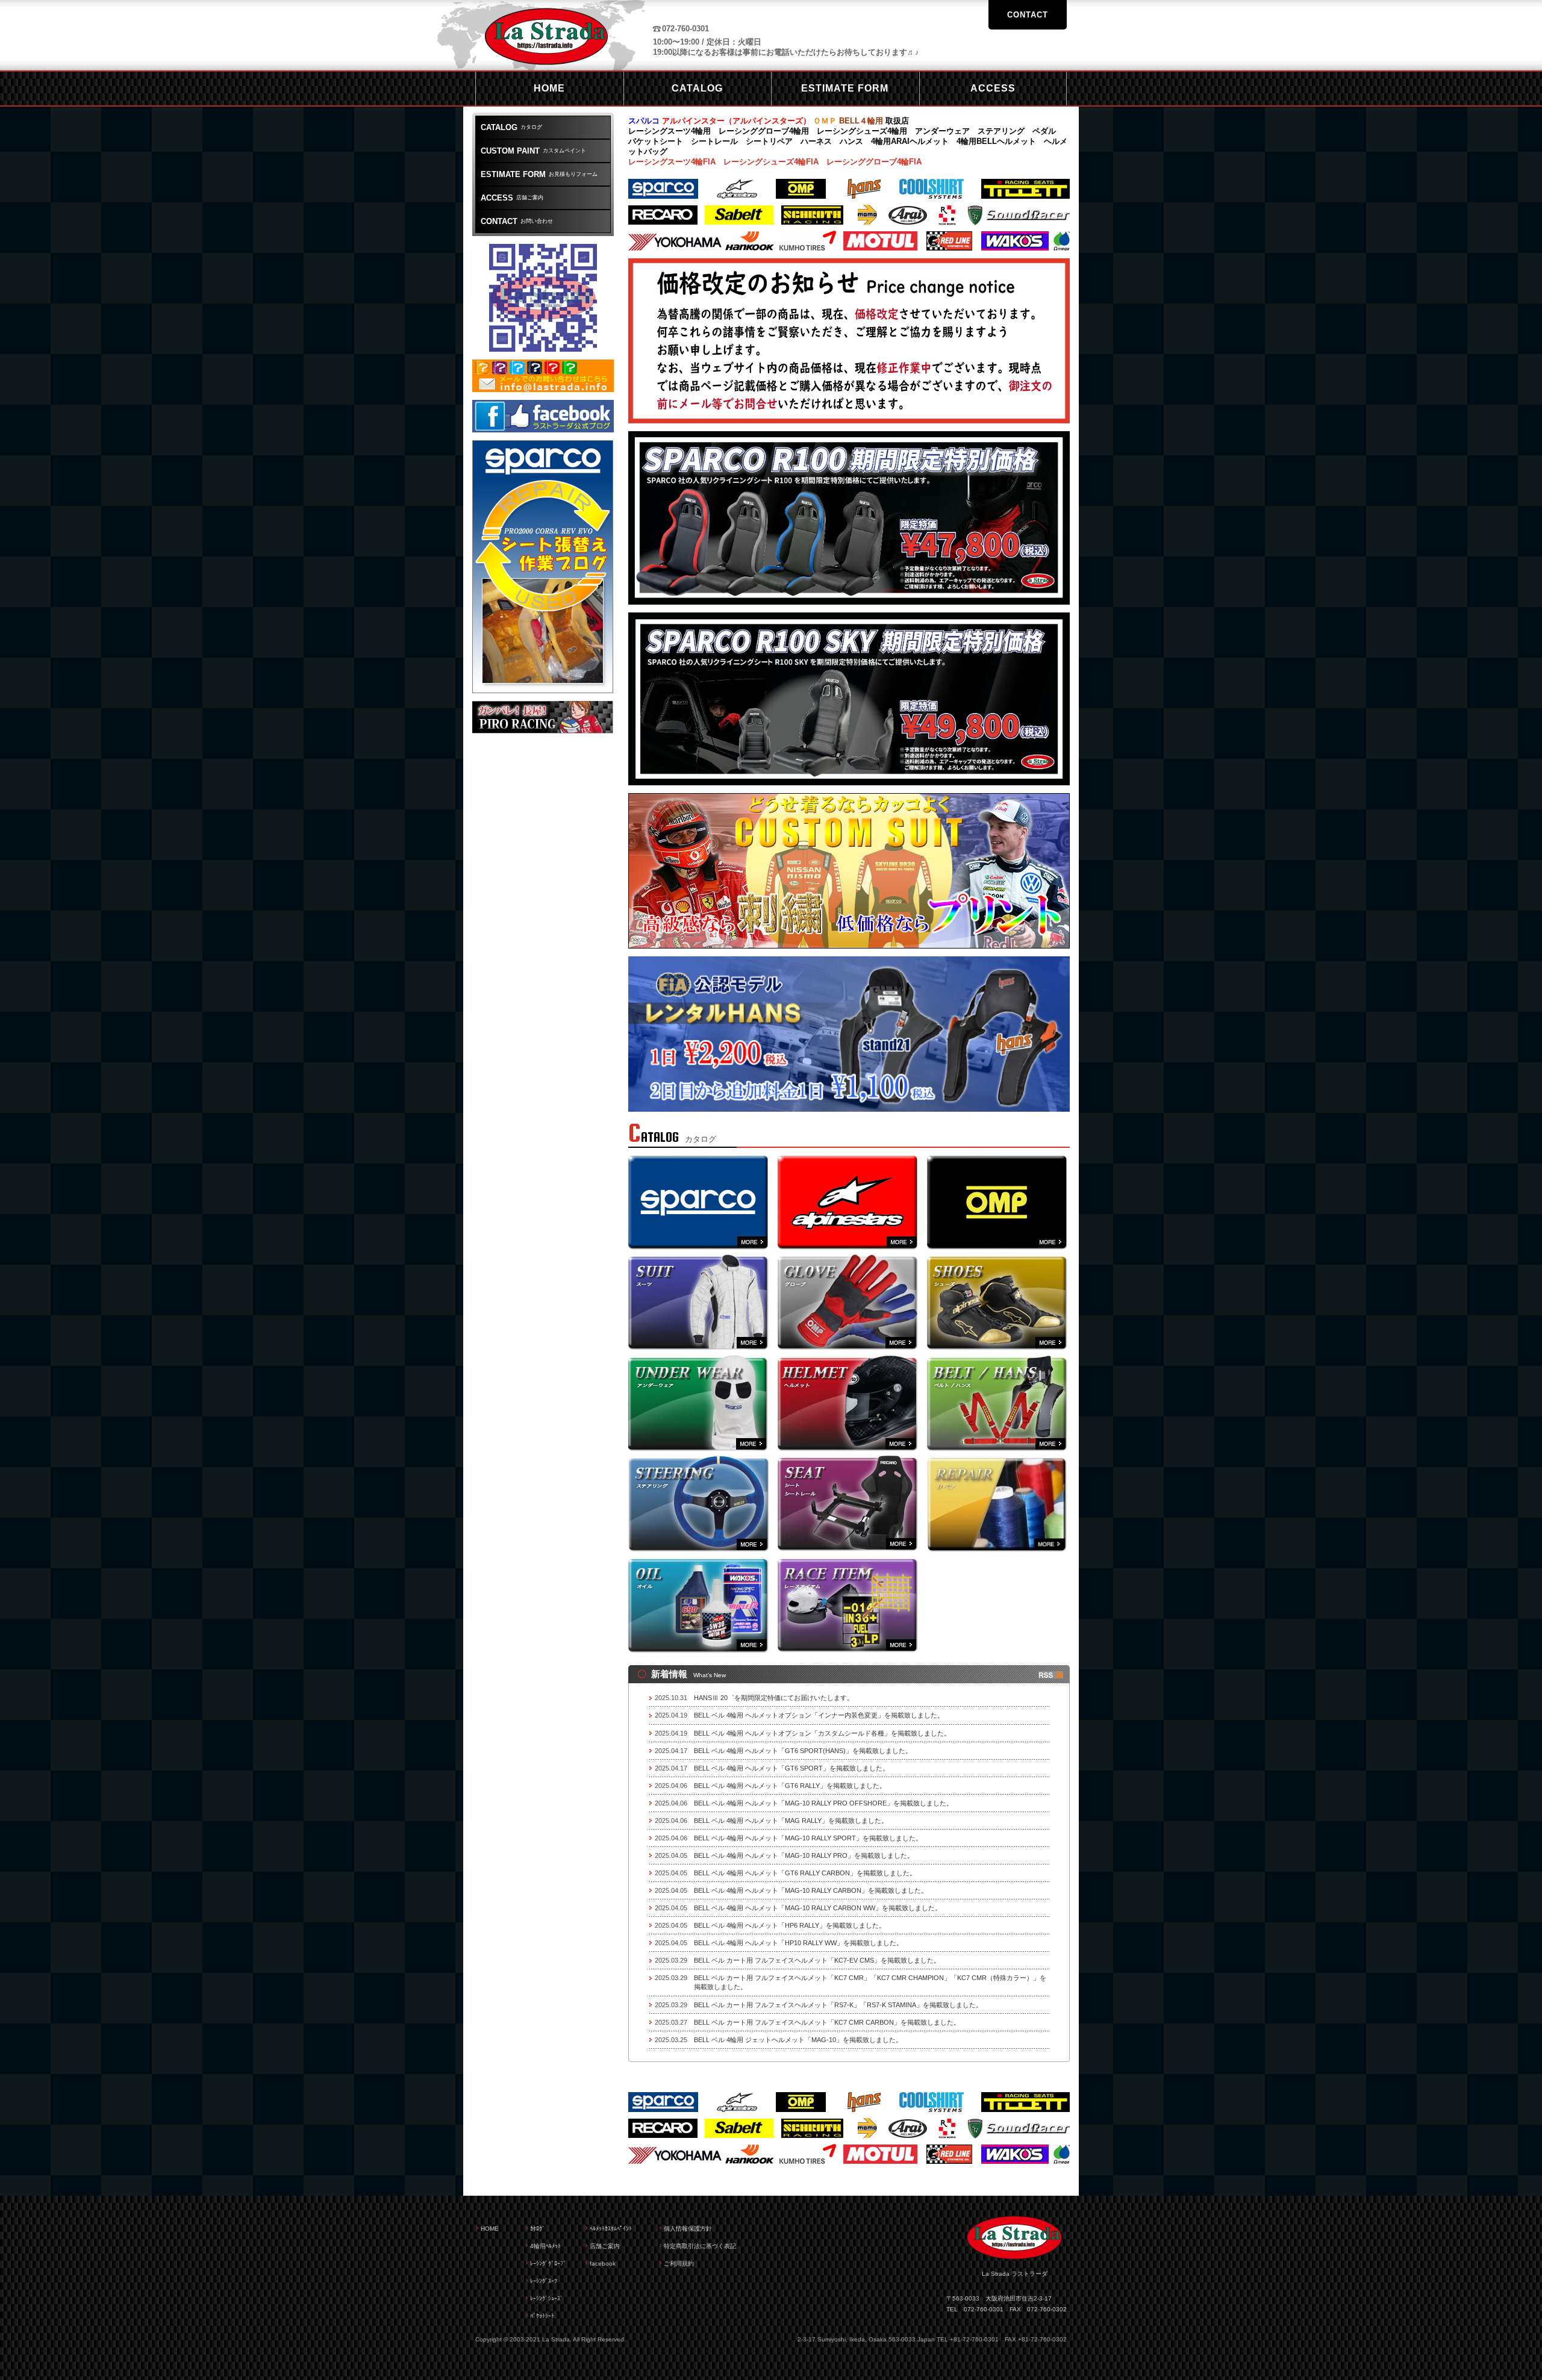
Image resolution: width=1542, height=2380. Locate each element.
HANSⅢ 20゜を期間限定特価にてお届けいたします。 (774, 1698)
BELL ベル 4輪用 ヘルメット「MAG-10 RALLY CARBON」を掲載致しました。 (811, 1890)
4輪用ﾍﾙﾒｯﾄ (545, 2246)
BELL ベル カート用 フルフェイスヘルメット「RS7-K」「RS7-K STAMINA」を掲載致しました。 (838, 2005)
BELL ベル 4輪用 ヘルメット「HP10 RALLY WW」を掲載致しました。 (798, 1943)
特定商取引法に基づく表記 (700, 2246)
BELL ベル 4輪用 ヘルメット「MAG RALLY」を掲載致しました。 (791, 1821)
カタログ (511, 127)
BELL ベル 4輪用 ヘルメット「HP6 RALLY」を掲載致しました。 (790, 1925)
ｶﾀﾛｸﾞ (538, 2229)
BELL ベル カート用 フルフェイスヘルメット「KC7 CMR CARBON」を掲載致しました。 (827, 2022)
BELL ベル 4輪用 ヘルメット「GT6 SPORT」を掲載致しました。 (791, 1768)
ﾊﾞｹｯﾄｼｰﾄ (542, 2316)
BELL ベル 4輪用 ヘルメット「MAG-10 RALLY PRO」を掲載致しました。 (804, 1855)
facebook (603, 2263)
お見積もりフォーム (539, 174)
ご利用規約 (679, 2263)
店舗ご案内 (512, 198)
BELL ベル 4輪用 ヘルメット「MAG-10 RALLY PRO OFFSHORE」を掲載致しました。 (823, 1803)
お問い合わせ (517, 221)
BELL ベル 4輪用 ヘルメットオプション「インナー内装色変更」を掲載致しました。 (819, 1715)
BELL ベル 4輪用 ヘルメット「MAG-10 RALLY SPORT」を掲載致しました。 (808, 1838)
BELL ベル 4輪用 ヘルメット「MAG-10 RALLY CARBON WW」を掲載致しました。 (818, 1908)
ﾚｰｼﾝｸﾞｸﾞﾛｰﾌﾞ (548, 2263)
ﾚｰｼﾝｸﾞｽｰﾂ (544, 2281)
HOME (490, 2229)
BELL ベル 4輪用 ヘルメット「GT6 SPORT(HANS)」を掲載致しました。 (803, 1751)
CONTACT (1028, 15)
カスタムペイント (533, 151)
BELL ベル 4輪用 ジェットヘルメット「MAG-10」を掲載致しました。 (798, 2040)
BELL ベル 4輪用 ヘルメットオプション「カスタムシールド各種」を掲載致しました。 (822, 1733)
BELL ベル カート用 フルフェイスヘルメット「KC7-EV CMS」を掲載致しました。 (817, 1960)
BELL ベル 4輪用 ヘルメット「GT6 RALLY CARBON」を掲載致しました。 (805, 1873)
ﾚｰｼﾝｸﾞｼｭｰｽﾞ (547, 2298)
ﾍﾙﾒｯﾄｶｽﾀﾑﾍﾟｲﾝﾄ (611, 2229)
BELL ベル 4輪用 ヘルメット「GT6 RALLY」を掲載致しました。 (790, 1786)
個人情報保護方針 (688, 2229)
